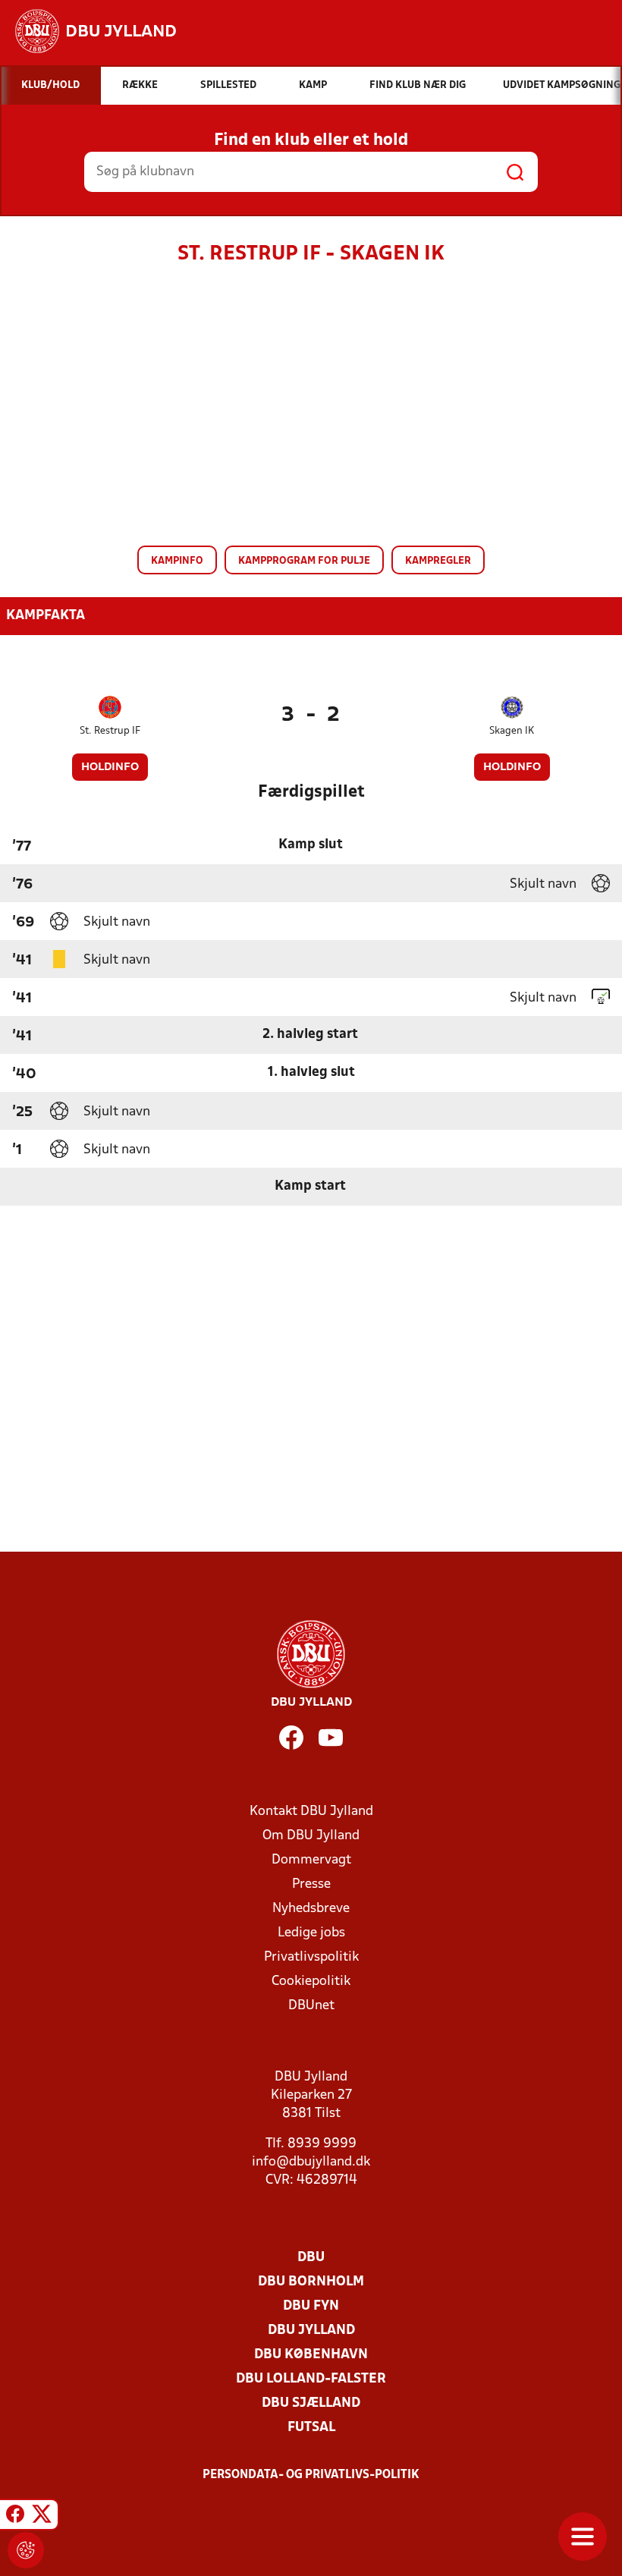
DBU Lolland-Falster (311, 2379)
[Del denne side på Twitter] (42, 2517)
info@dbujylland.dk (311, 2162)
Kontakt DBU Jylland (311, 1812)
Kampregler (438, 561)
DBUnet (311, 2006)
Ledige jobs (311, 1933)
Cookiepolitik (311, 1982)
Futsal (311, 2428)
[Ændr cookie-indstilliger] (26, 2550)
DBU (311, 2258)
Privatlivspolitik (311, 1957)
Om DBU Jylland (311, 1836)
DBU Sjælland (311, 2403)
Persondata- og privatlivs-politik (311, 2475)
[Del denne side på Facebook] (15, 2517)
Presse (311, 1884)
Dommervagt (311, 1860)
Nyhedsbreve (311, 1909)
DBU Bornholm (311, 2282)
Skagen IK (512, 731)
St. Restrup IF (110, 731)
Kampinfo (177, 561)
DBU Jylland (311, 2331)
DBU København (311, 2355)
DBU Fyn (311, 2306)
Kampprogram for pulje (304, 561)
